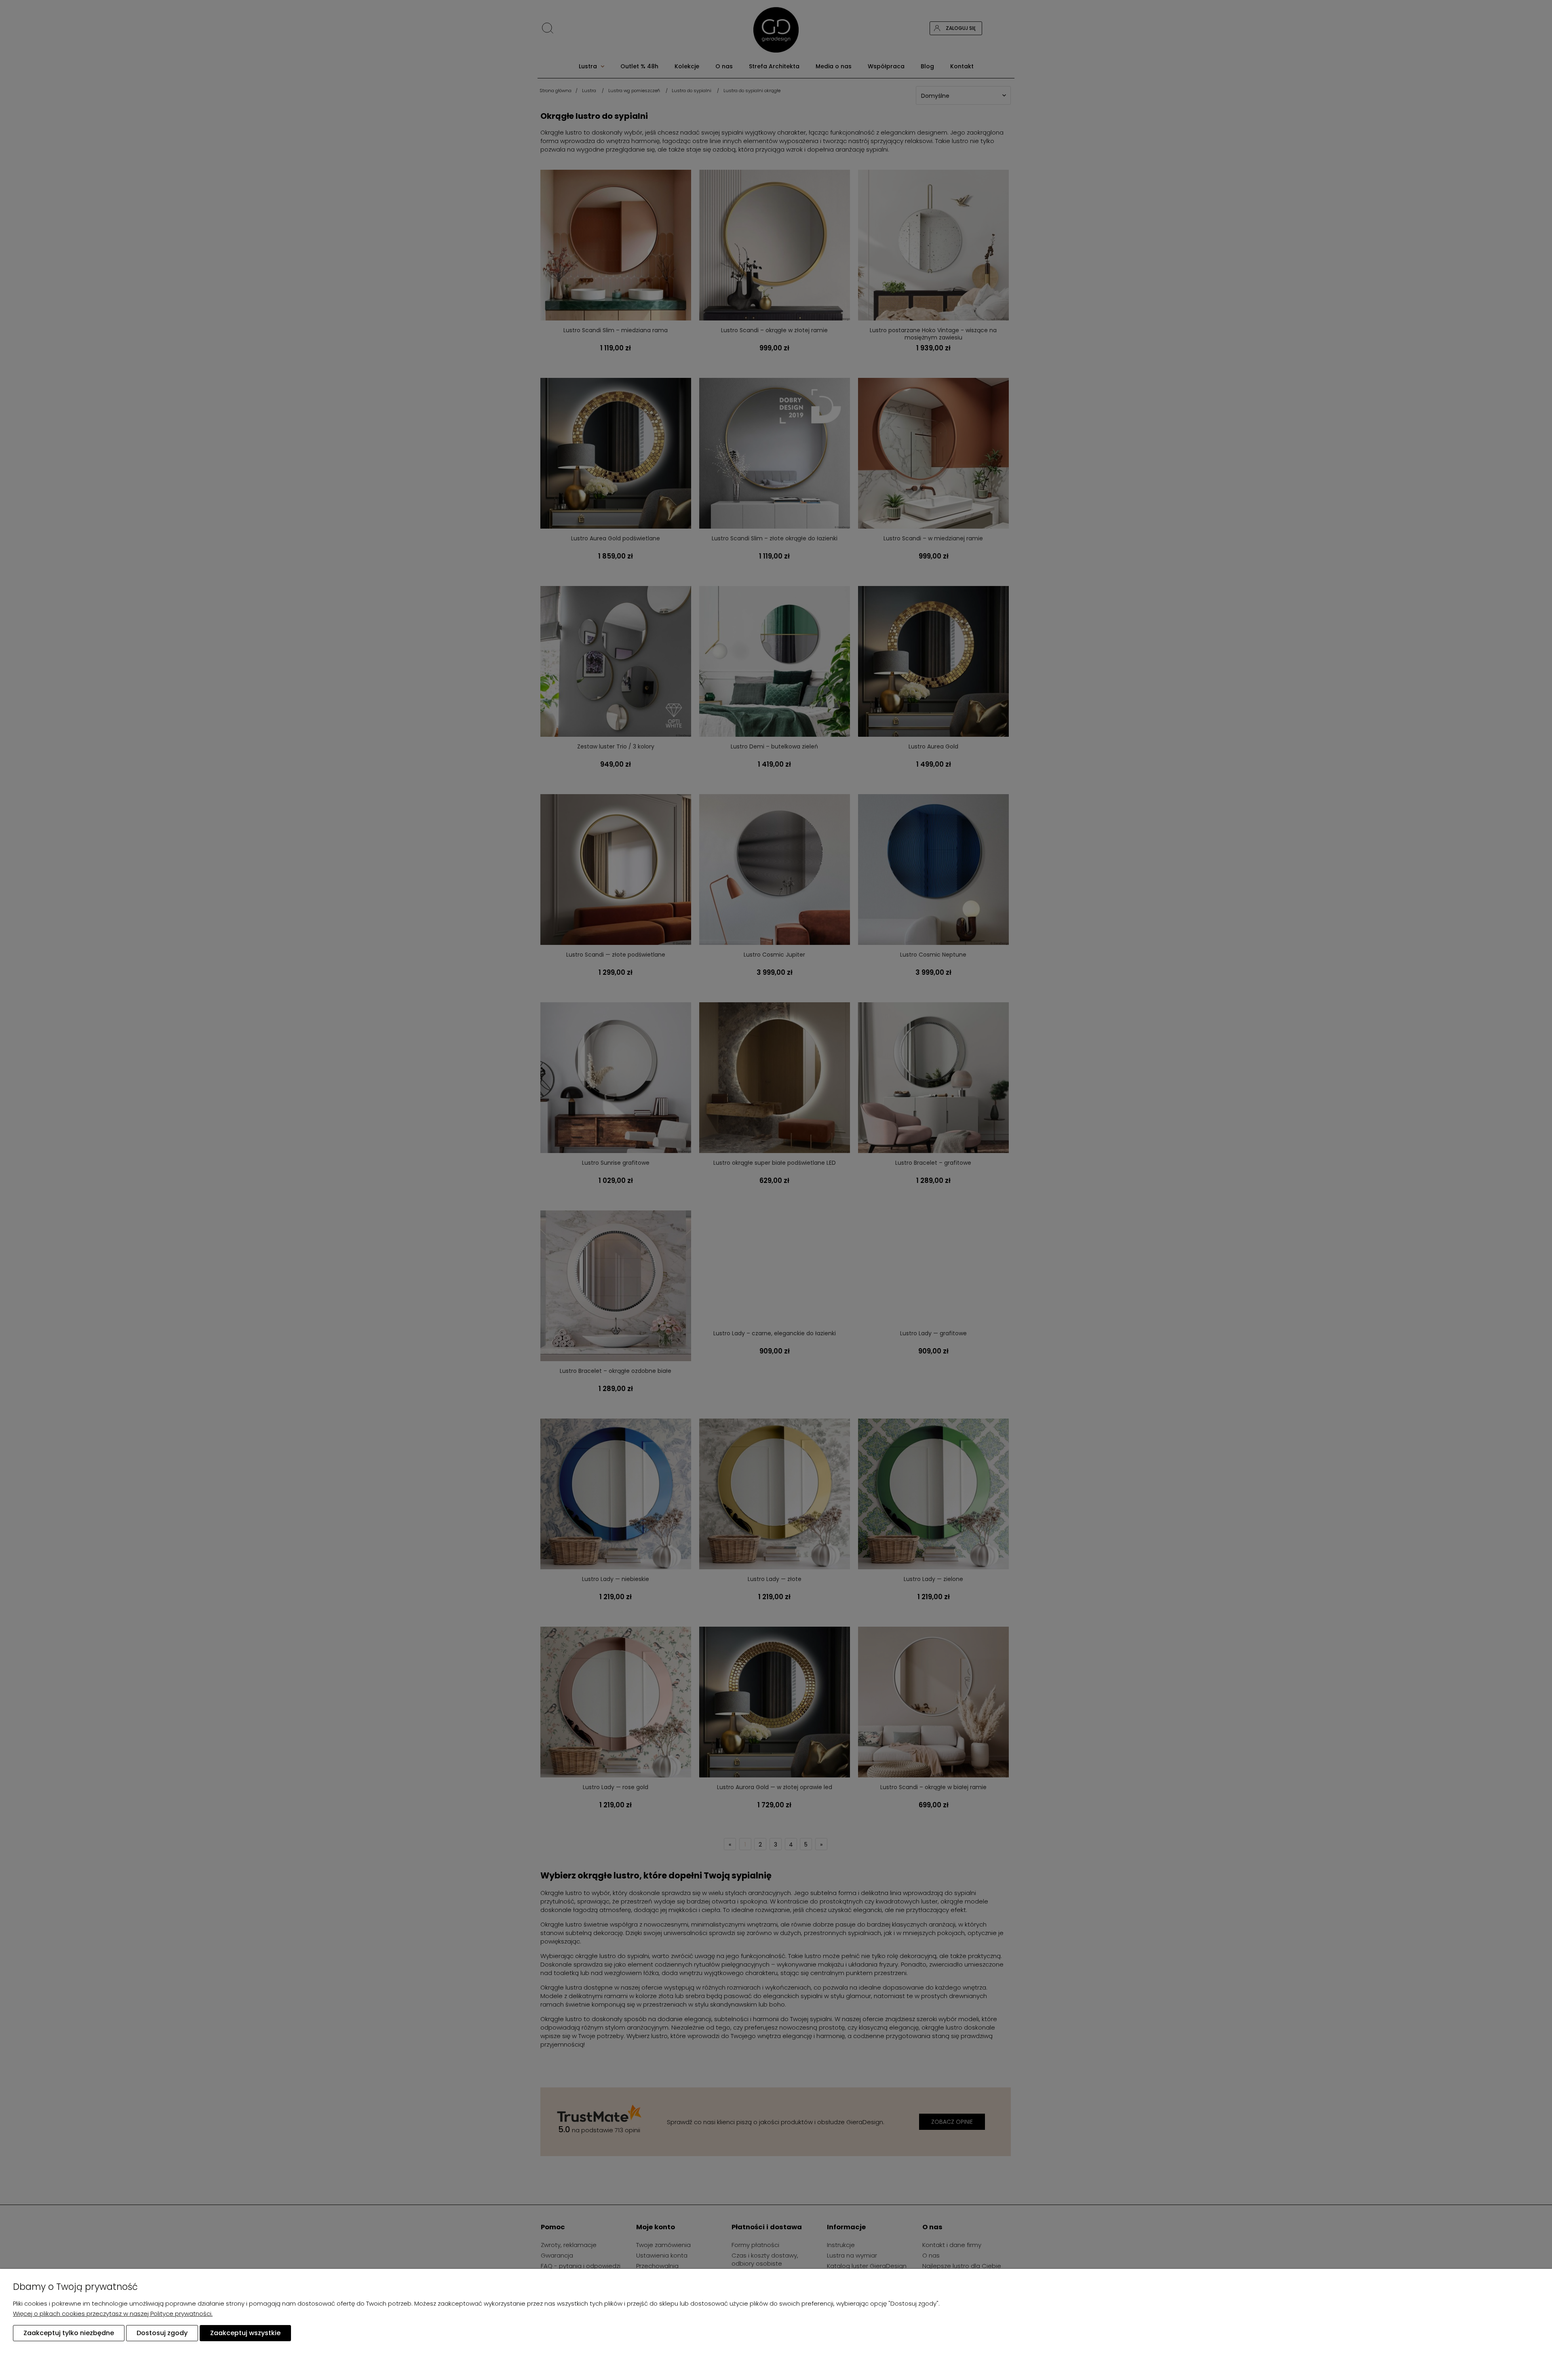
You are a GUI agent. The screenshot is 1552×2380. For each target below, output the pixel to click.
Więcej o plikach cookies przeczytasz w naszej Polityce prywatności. (113, 2314)
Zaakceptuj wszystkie (245, 2333)
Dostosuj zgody (162, 2333)
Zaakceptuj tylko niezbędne (69, 2333)
